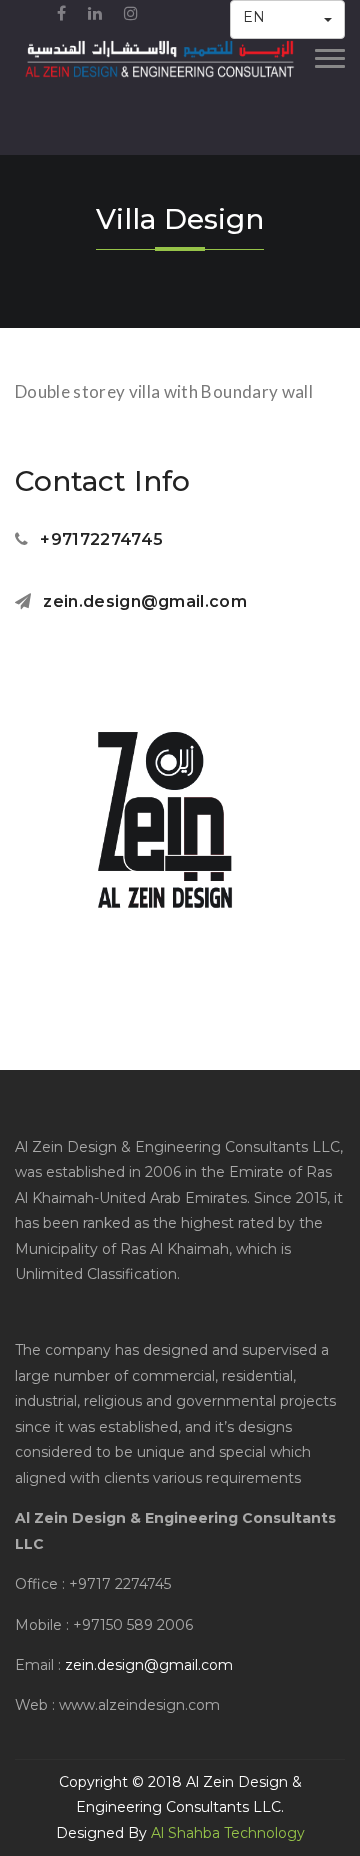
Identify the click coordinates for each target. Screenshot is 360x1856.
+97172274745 (101, 539)
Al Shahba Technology (228, 1833)
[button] (288, 19)
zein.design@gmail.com (145, 601)
